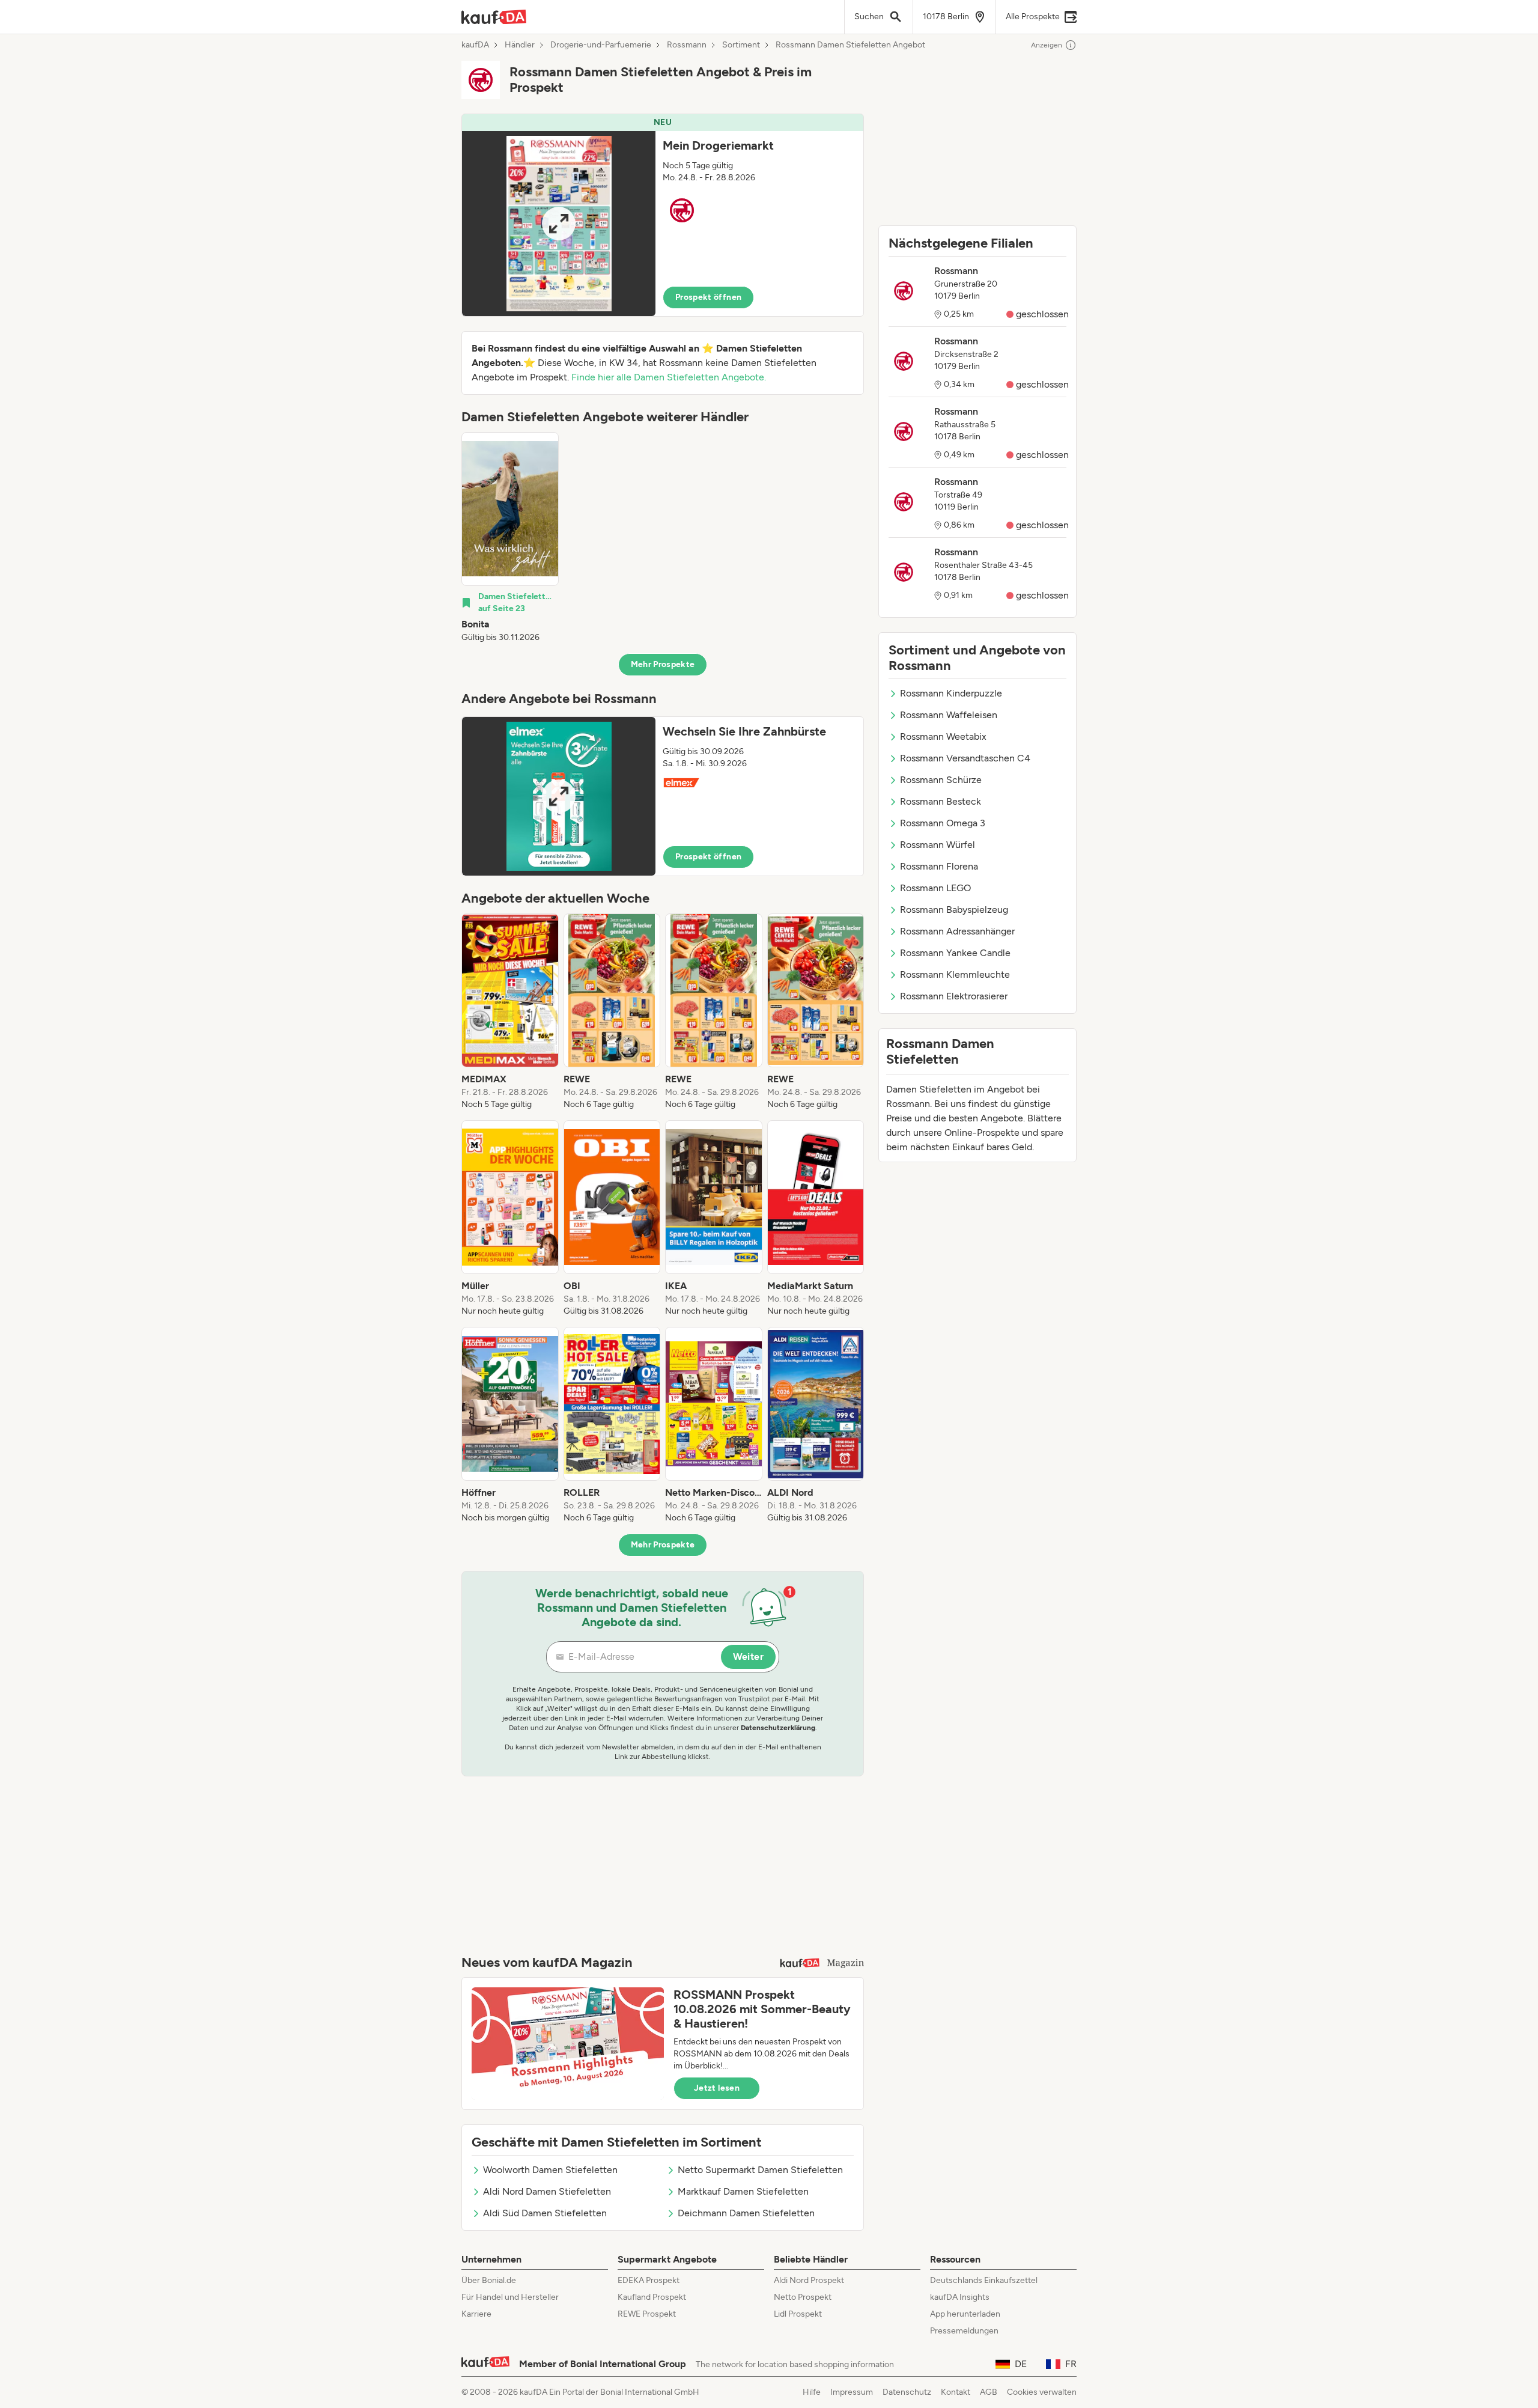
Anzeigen (1047, 45)
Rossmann (687, 45)
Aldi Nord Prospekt (809, 2280)
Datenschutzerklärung (778, 1728)
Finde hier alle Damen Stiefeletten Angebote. (669, 377)
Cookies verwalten (1042, 2392)
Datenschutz (907, 2392)
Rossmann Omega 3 (943, 823)
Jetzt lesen (717, 2088)
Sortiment (741, 45)
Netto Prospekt (803, 2297)
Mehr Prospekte (663, 664)
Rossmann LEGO (935, 888)
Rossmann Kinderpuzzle (951, 693)
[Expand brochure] (559, 224)
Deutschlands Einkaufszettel (984, 2280)
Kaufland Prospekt (652, 2297)
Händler (520, 45)
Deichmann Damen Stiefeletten (746, 2213)
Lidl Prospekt (798, 2314)
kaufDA (475, 45)
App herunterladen (965, 2314)
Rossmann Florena (939, 866)
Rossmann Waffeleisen (949, 715)
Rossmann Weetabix (943, 736)
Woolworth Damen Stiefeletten (550, 2170)
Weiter (748, 1657)
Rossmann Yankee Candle (955, 953)
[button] (663, 215)
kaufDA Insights (960, 2297)
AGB (989, 2392)
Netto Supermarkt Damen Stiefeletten (760, 2170)
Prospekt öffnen (708, 297)
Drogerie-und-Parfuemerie (601, 45)
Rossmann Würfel (938, 845)
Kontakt (956, 2392)
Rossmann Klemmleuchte (955, 974)
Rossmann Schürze (941, 780)
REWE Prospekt (647, 2314)
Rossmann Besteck (941, 801)
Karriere (476, 2314)
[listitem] (510, 538)
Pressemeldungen (964, 2331)
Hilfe (812, 2392)
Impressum (852, 2392)
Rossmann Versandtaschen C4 (965, 758)
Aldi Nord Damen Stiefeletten (547, 2191)
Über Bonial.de (489, 2280)
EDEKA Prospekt (649, 2280)
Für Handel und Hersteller (510, 2297)
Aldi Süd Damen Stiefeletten (545, 2213)
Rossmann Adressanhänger (957, 931)
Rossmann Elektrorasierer (954, 996)
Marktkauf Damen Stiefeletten (743, 2191)
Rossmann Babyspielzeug (954, 910)
